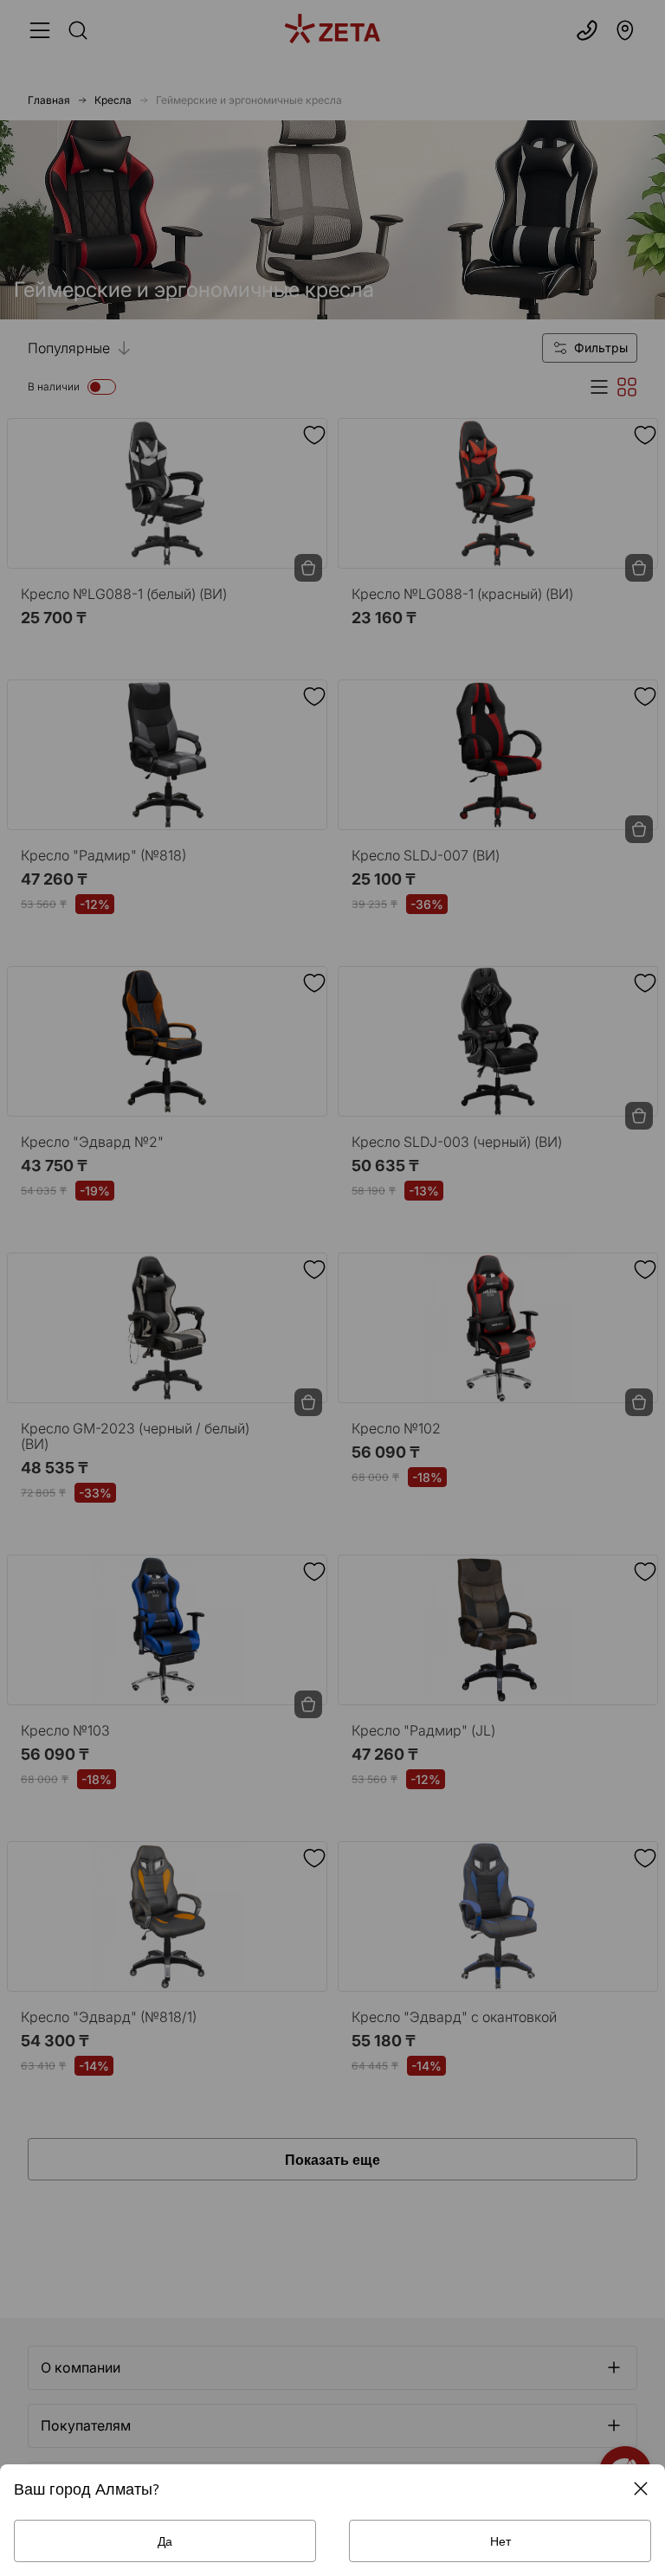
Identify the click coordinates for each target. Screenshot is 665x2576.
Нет (500, 2541)
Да (165, 2541)
